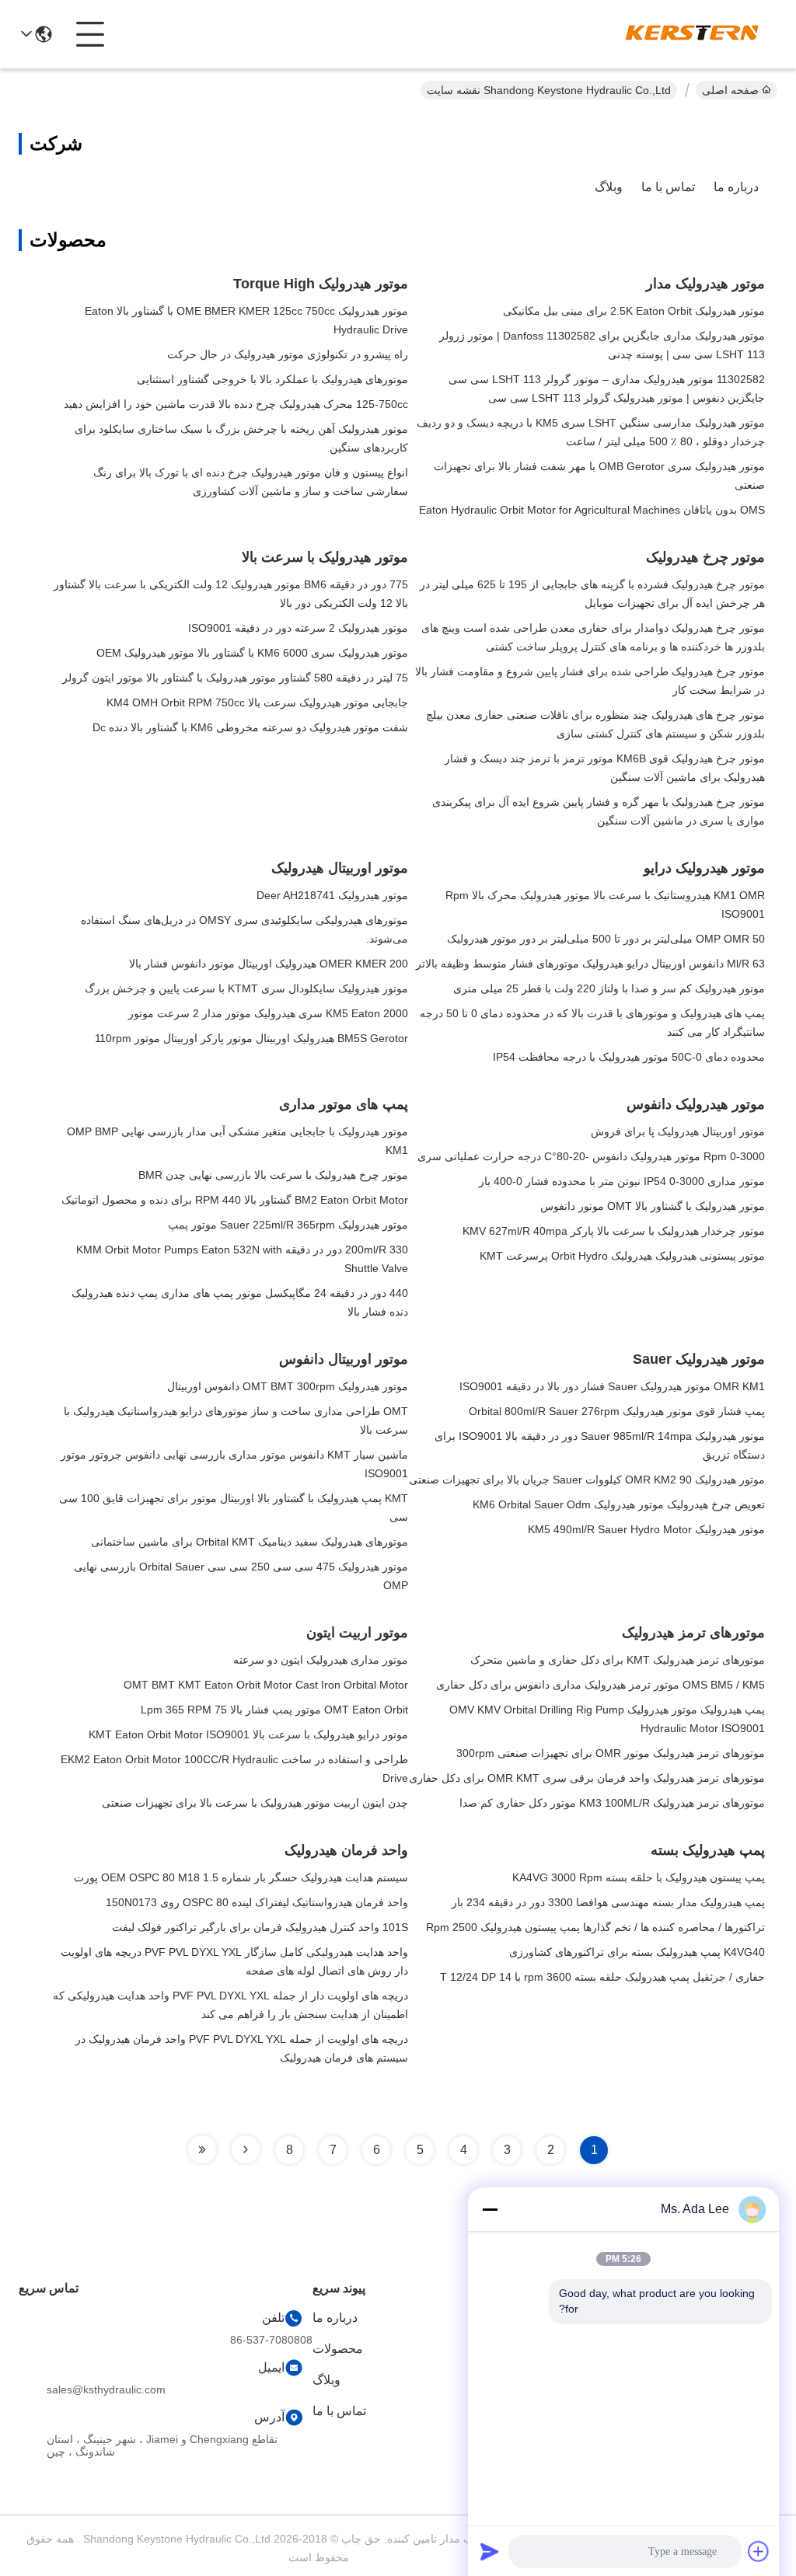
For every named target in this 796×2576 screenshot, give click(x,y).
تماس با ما (668, 187)
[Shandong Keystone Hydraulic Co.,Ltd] (692, 34)
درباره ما (736, 187)
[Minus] (490, 2209)
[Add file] (759, 2551)
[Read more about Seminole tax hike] (246, 2149)
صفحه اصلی (730, 90)
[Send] (490, 2551)
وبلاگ (609, 187)
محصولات (338, 2349)
